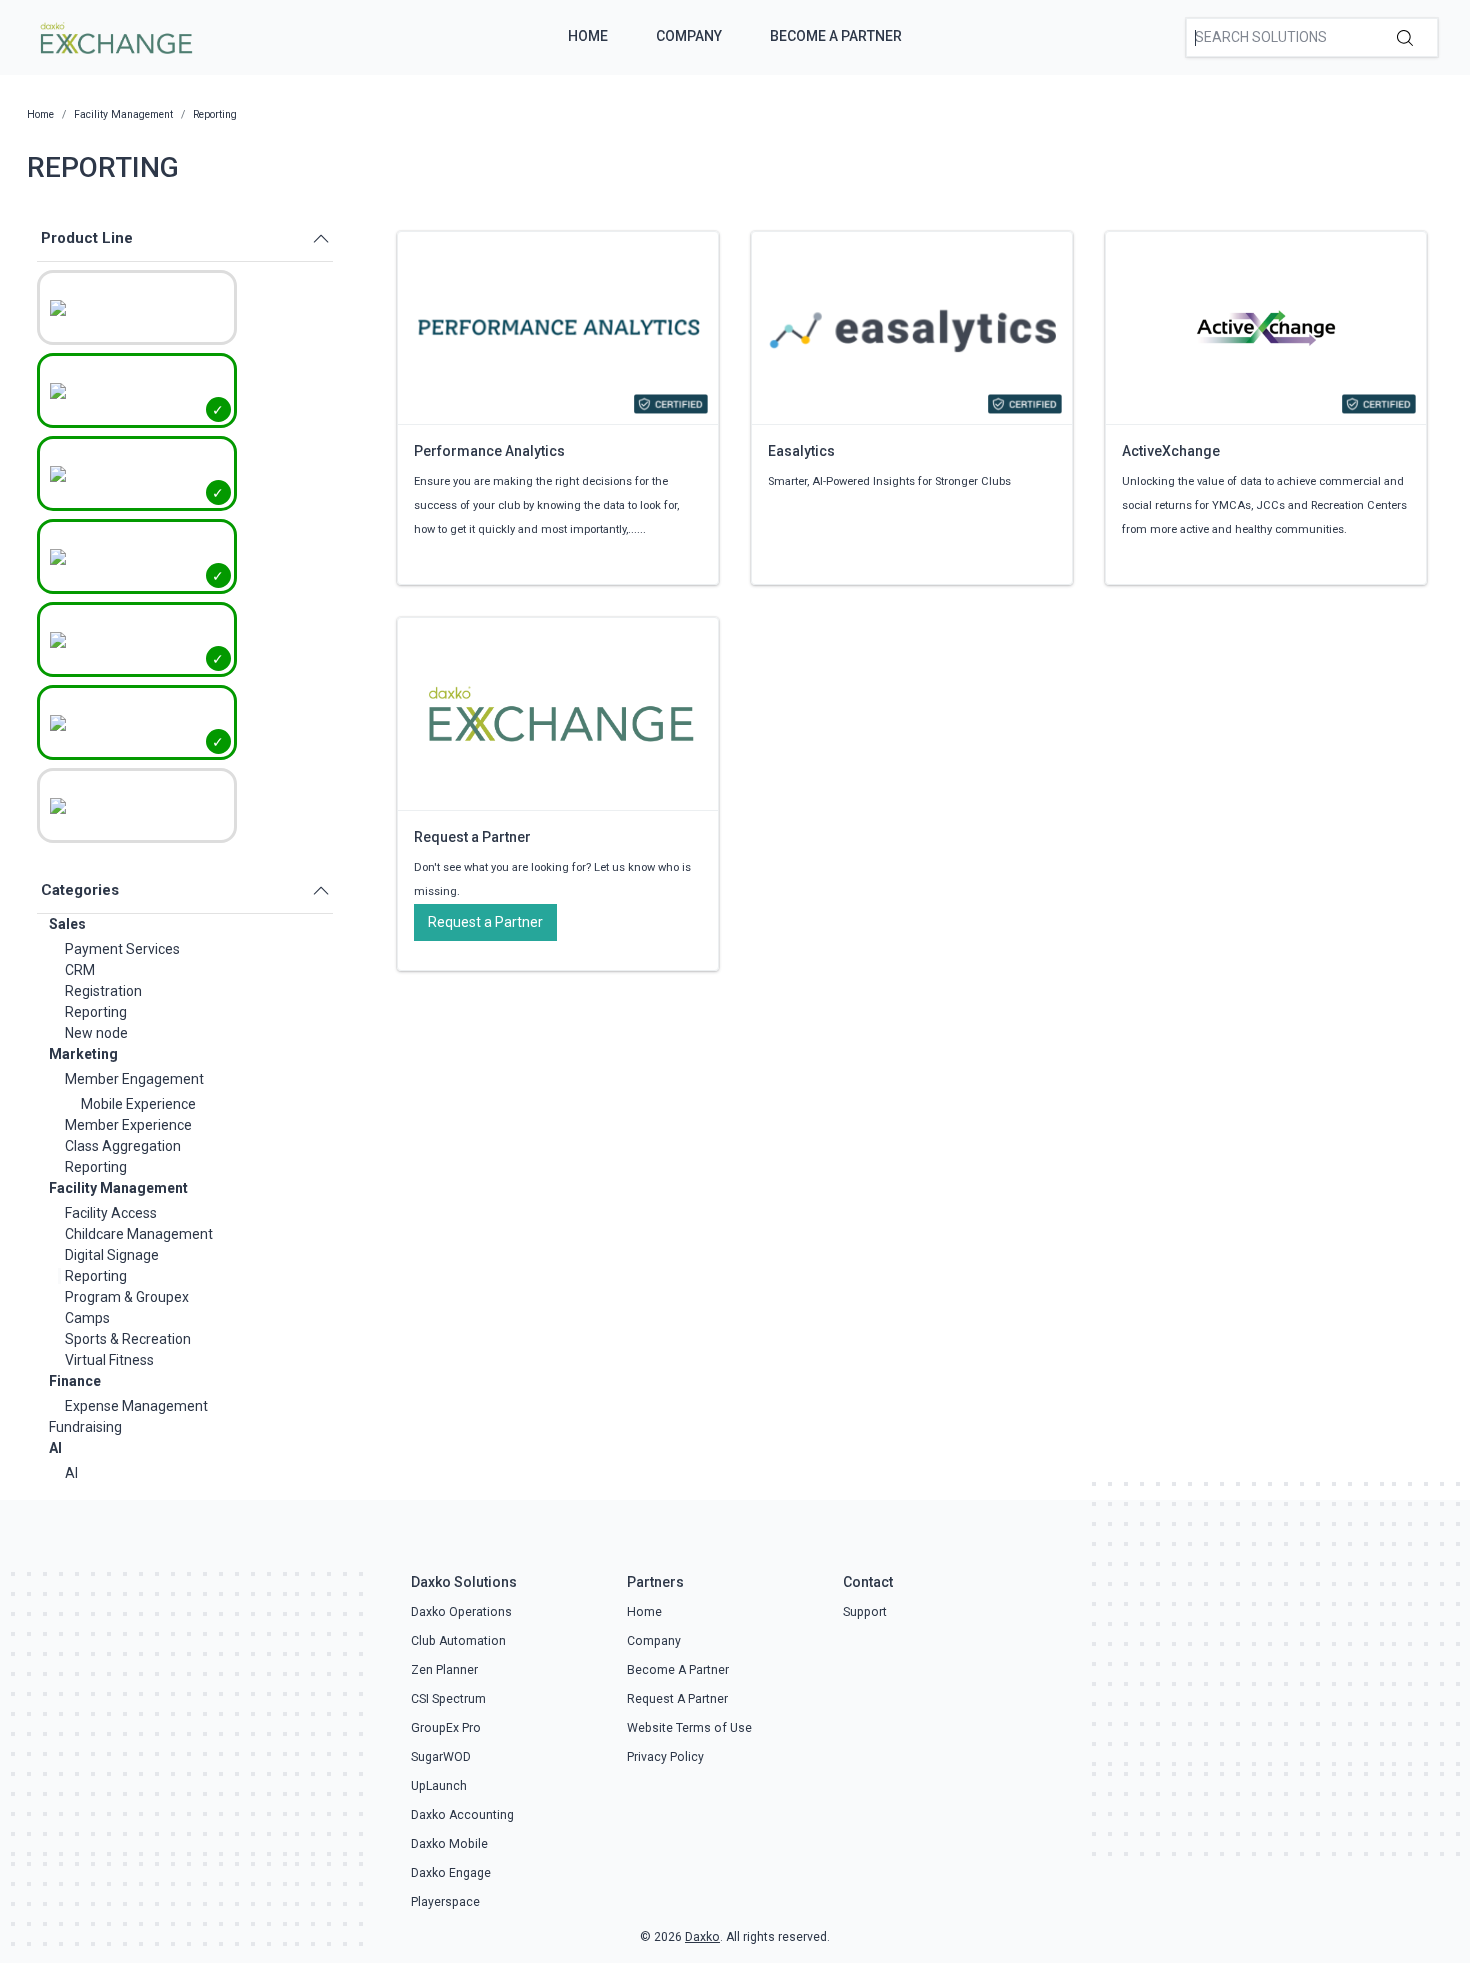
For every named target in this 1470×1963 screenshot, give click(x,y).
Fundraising (85, 1427)
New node (96, 1033)
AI (55, 1448)
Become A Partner (836, 36)
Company (689, 36)
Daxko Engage (451, 1873)
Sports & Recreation (128, 1339)
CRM (80, 970)
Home (588, 36)
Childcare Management (139, 1234)
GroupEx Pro (446, 1728)
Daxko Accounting (462, 1815)
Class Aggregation (123, 1146)
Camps (87, 1318)
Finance (75, 1381)
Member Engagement (134, 1079)
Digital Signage (112, 1255)
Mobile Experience (138, 1104)
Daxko (702, 1937)
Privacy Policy (665, 1757)
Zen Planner (444, 1670)
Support (865, 1612)
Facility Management (118, 1188)
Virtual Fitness (109, 1360)
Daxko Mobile (449, 1844)
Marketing (83, 1054)
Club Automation (458, 1641)
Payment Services (122, 949)
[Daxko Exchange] (114, 36)
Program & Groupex (127, 1297)
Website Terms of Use (689, 1728)
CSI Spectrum (448, 1699)
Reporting (96, 1012)
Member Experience (128, 1125)
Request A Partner (677, 1699)
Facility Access (111, 1213)
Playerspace (445, 1902)
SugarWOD (441, 1757)
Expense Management (136, 1406)
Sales (67, 924)
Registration (103, 991)
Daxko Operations (461, 1612)
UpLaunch (439, 1786)
